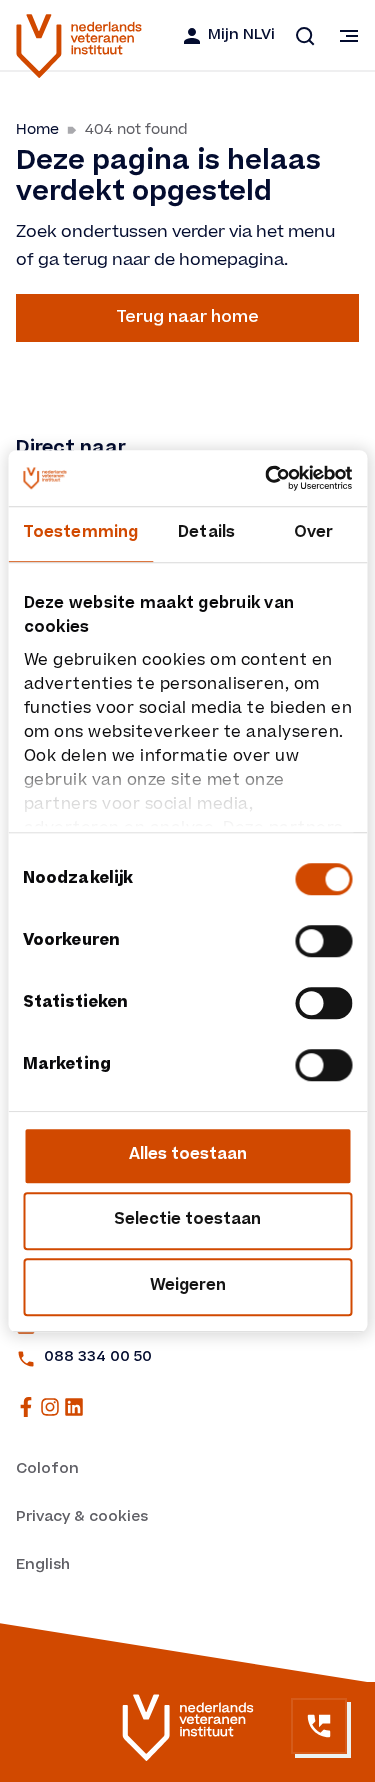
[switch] (323, 941)
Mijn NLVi (241, 36)
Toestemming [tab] (80, 533)
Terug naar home (187, 318)
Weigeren (188, 1286)
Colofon (47, 1470)
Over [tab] (313, 533)
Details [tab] (206, 533)
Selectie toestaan (187, 1220)
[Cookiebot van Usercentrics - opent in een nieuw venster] (267, 478)
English (43, 1566)
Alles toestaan (188, 1155)
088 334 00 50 (98, 1358)
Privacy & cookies (82, 1518)
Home (37, 129)
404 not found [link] (136, 129)
